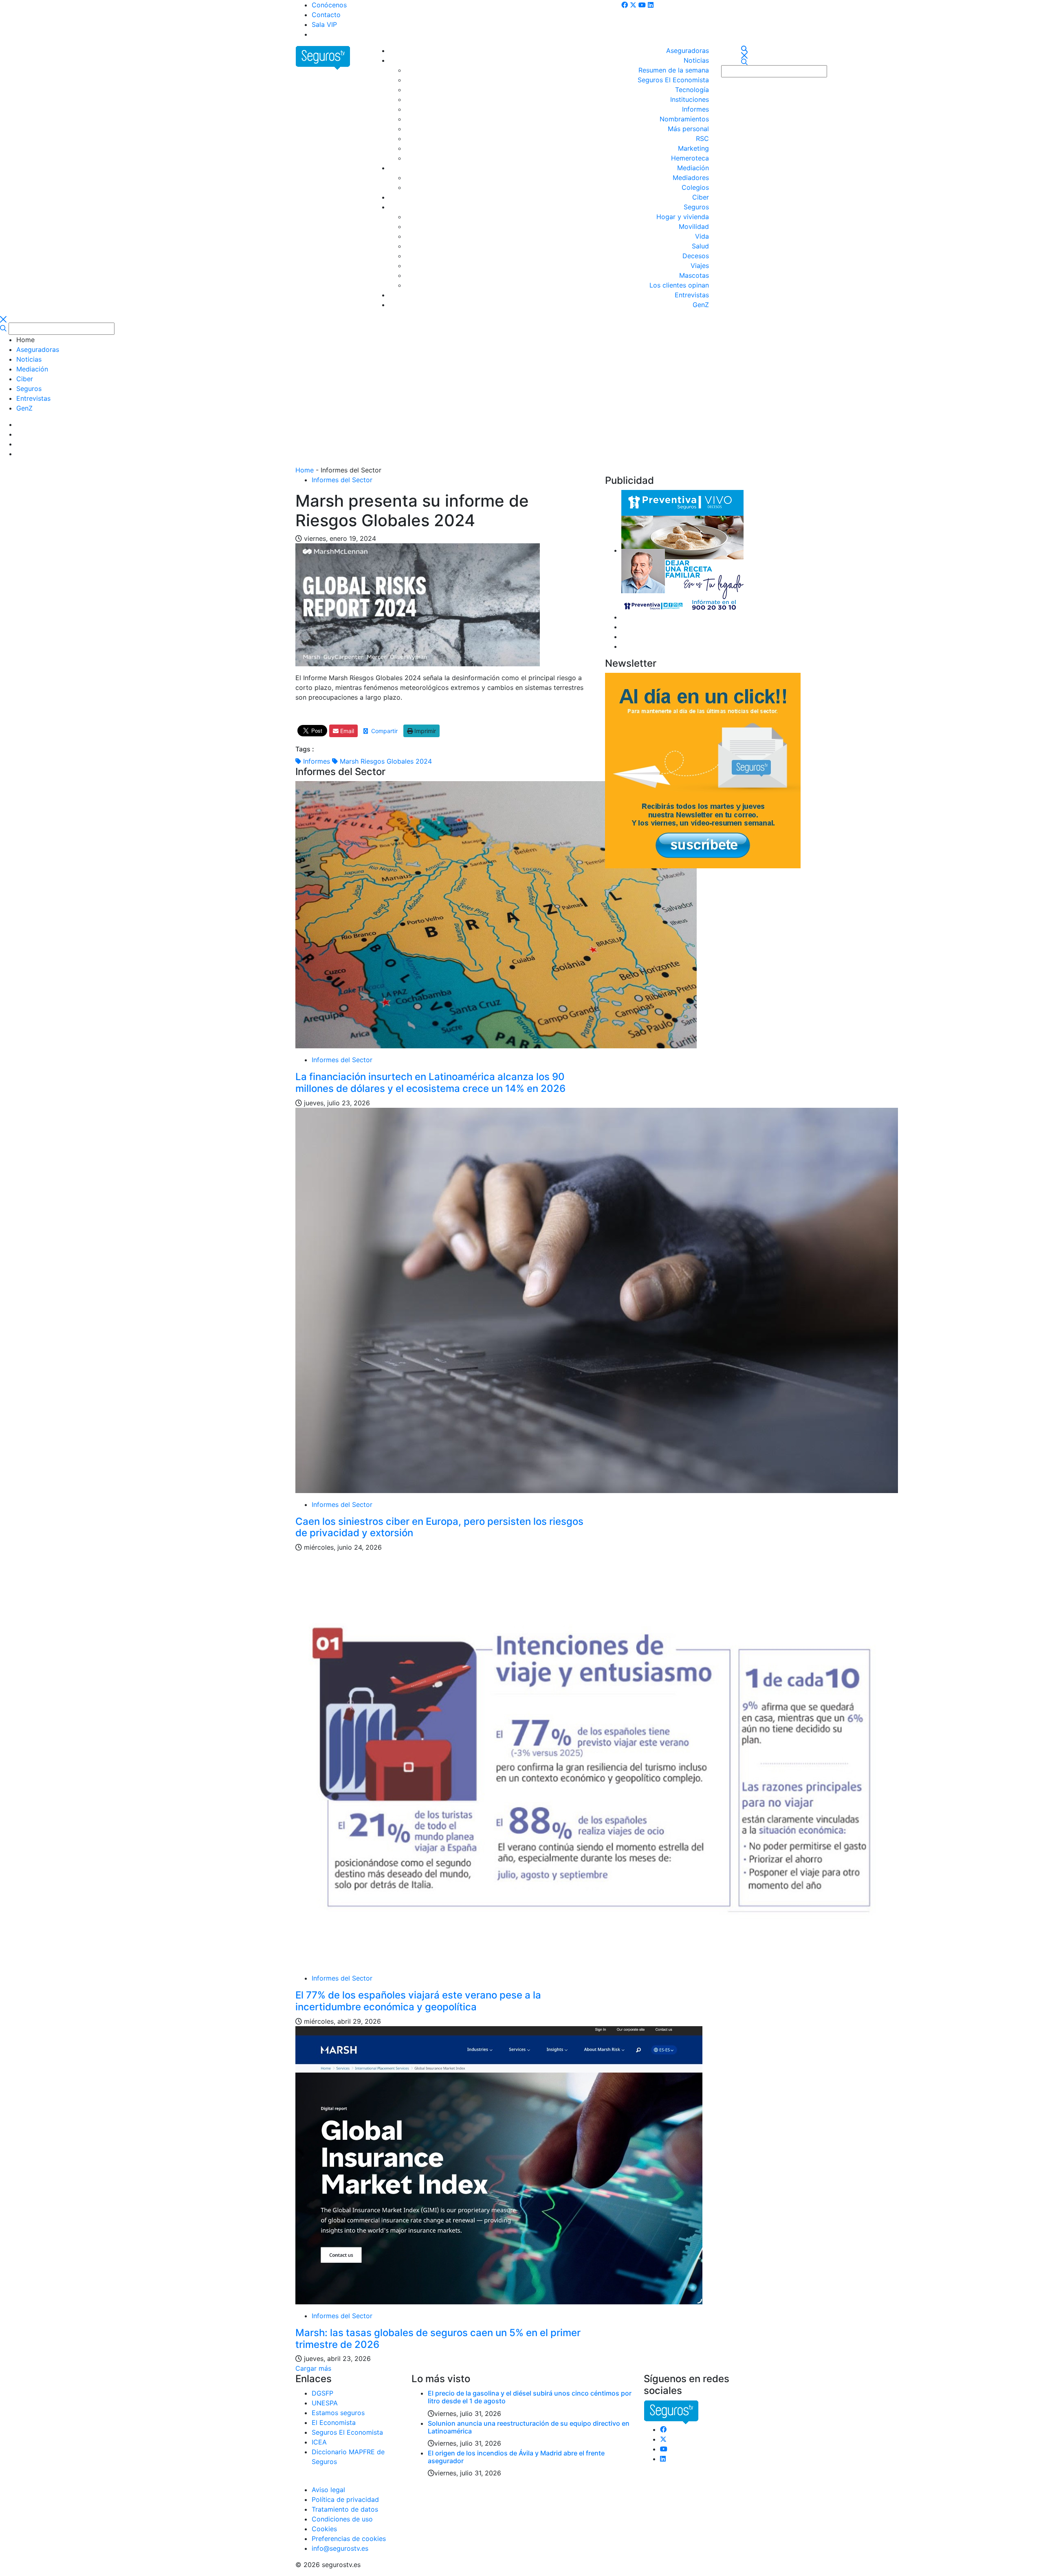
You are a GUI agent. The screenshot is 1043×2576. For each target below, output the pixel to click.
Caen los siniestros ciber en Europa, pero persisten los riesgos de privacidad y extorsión (439, 1527)
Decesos (696, 256)
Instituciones (690, 99)
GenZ (701, 305)
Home (305, 470)
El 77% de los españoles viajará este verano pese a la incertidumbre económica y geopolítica (418, 2001)
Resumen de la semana (674, 70)
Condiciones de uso (342, 2519)
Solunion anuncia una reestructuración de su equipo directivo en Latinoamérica (529, 2427)
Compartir (383, 731)
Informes (695, 109)
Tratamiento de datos (345, 2509)
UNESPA (325, 2403)
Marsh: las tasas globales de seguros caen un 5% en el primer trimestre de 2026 (438, 2339)
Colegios (695, 187)
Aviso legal (328, 2490)
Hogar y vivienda (683, 217)
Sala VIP (324, 24)
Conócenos (329, 5)
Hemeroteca (690, 158)
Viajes (700, 266)
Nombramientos (684, 119)
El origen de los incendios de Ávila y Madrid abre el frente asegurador (516, 2457)
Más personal (688, 129)
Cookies (324, 2529)
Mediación (693, 168)
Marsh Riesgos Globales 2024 (385, 761)
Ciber (701, 197)
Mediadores (691, 178)
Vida (702, 236)
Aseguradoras (688, 51)
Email (346, 731)
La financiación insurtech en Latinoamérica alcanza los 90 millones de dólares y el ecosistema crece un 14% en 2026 (430, 1083)
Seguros (696, 207)
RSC (702, 138)
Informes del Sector (342, 480)
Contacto (326, 15)
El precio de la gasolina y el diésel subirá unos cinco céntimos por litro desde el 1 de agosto (530, 2397)
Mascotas (694, 275)
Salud (700, 246)
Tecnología (692, 90)
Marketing (693, 148)
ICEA (319, 2442)
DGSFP (322, 2393)
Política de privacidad (345, 2499)
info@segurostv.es (340, 2548)
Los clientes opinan (679, 285)
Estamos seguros (338, 2413)
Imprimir (424, 731)
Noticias (696, 60)
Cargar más (313, 2368)
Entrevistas (692, 295)
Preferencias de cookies (349, 2539)
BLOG (320, 34)
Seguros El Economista (673, 80)
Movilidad (694, 226)
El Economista (334, 2422)
